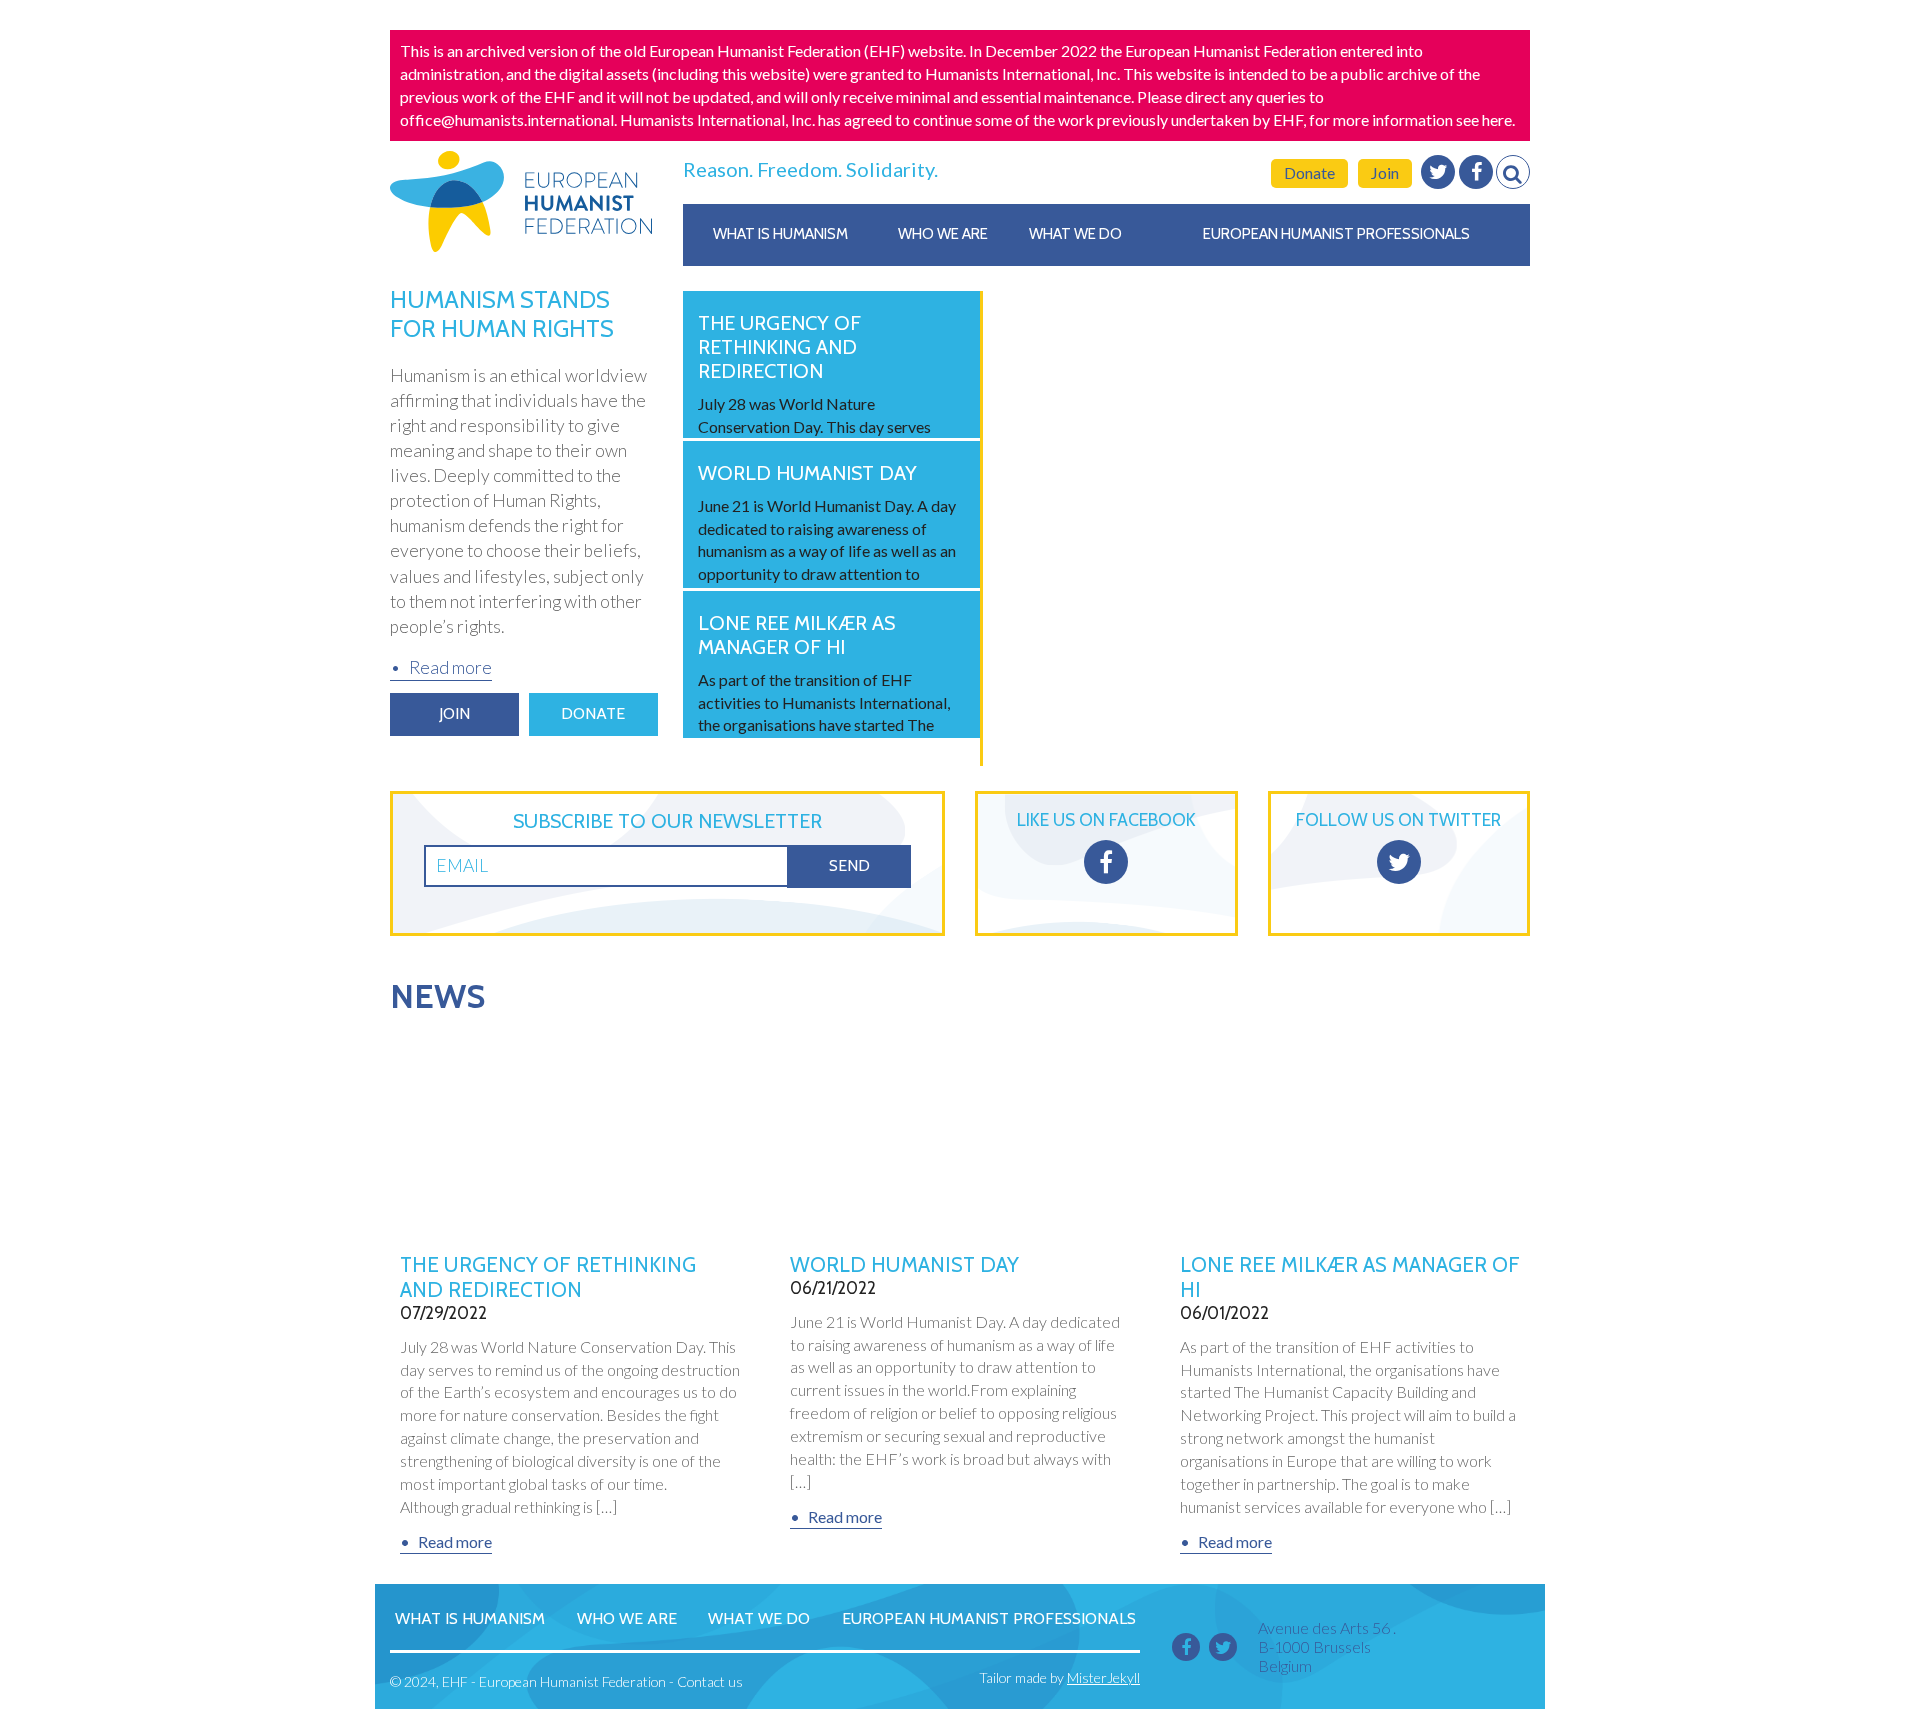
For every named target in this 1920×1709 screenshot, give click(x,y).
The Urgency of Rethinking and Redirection (548, 1277)
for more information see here (1410, 119)
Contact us (710, 1681)
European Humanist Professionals (1336, 234)
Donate (1309, 172)
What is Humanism (780, 234)
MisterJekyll (1103, 1677)
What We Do (1075, 234)
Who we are (943, 234)
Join (1385, 172)
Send (849, 865)
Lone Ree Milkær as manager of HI (1350, 1277)
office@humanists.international (507, 119)
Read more (450, 667)
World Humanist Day (904, 1264)
